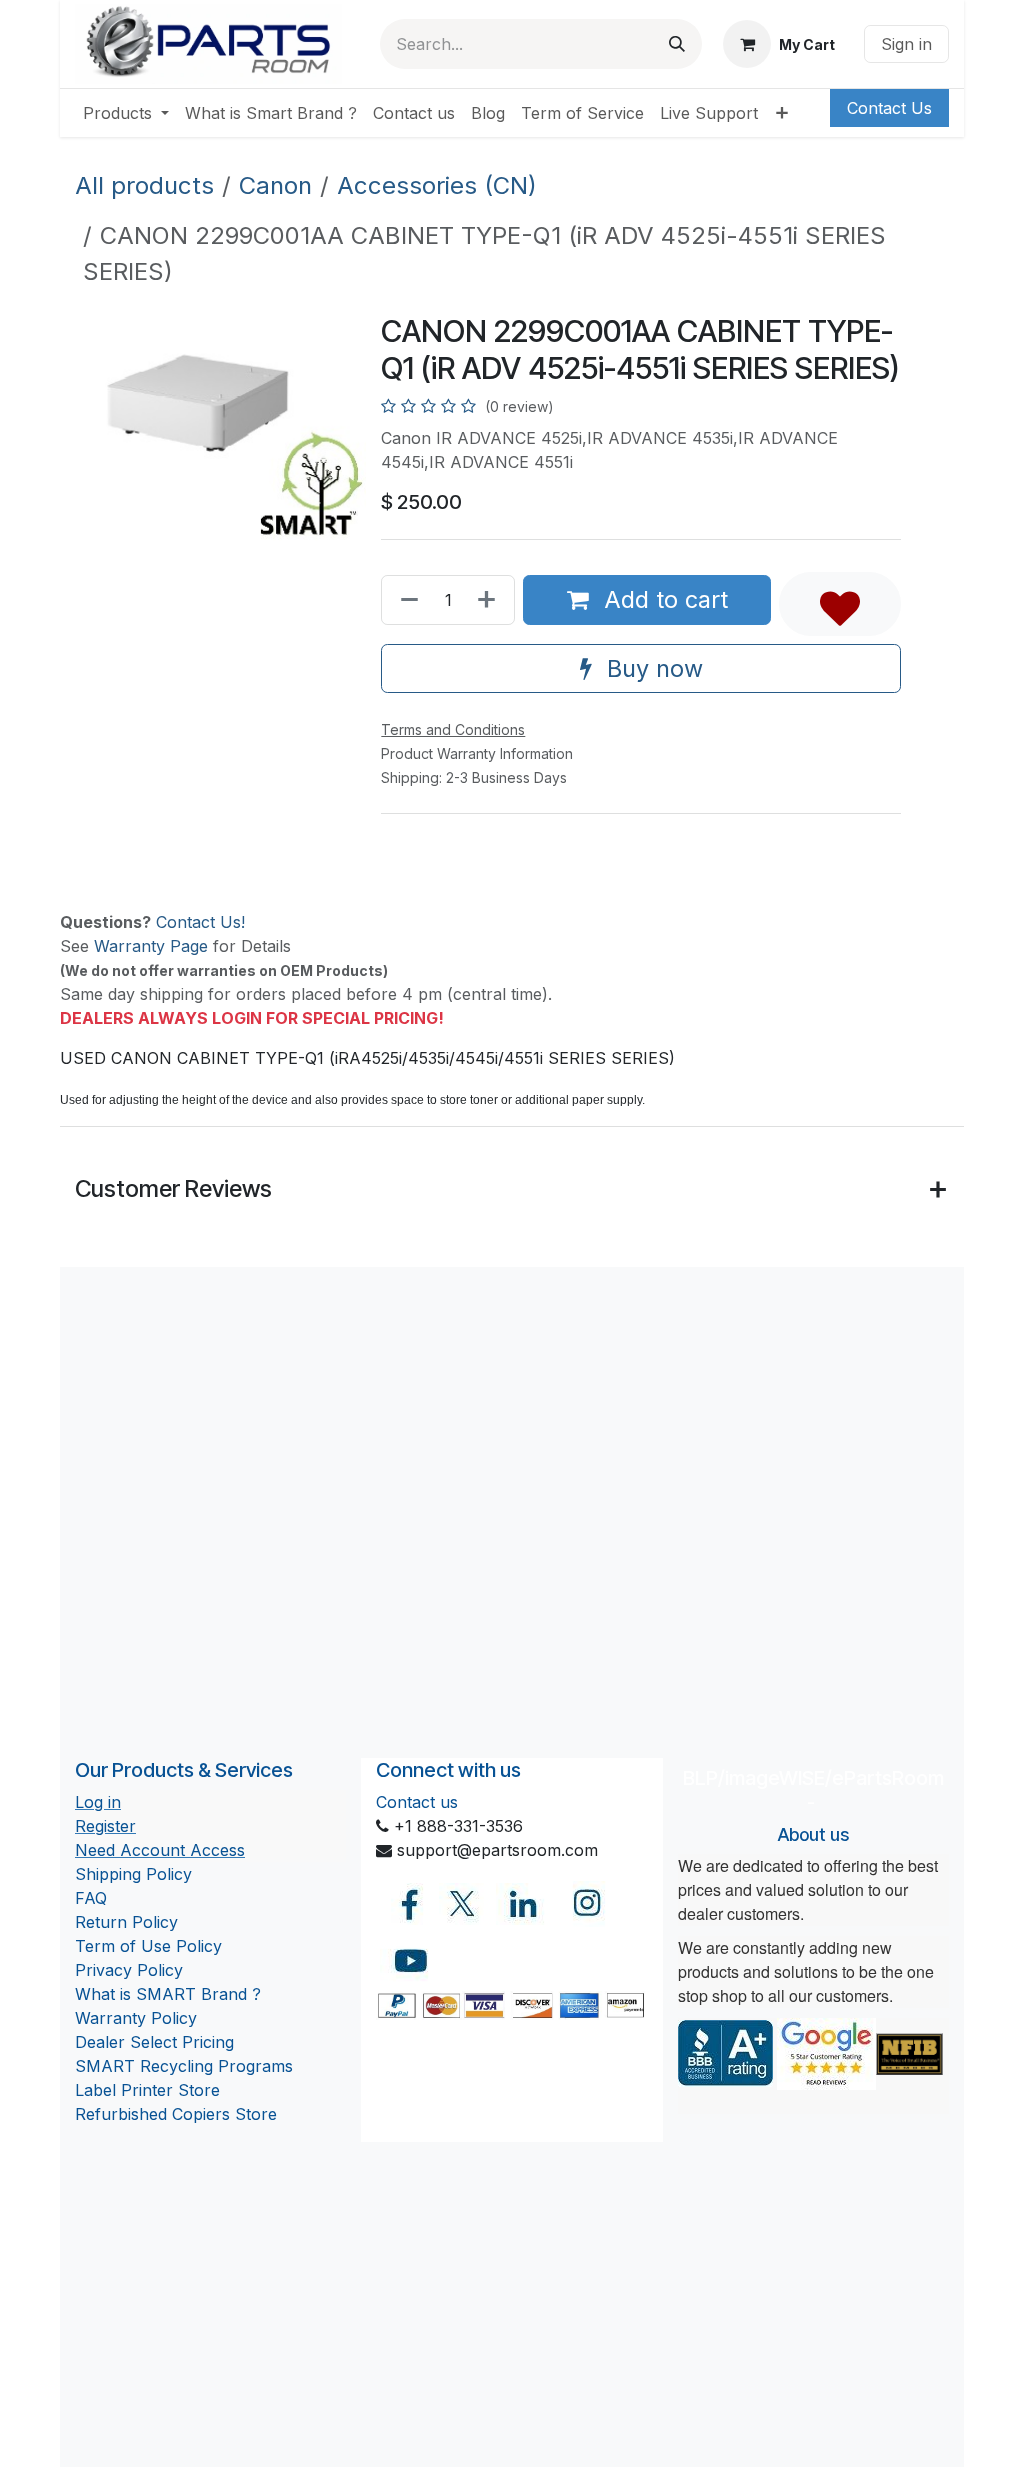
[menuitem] (126, 113)
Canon (275, 185)
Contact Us (889, 108)
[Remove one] (405, 599)
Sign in (906, 44)
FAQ (91, 1898)
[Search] (677, 44)
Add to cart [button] (662, 599)
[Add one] (490, 599)
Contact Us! (200, 922)
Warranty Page (151, 946)
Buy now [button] (651, 668)
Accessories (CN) (437, 185)
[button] (840, 604)
